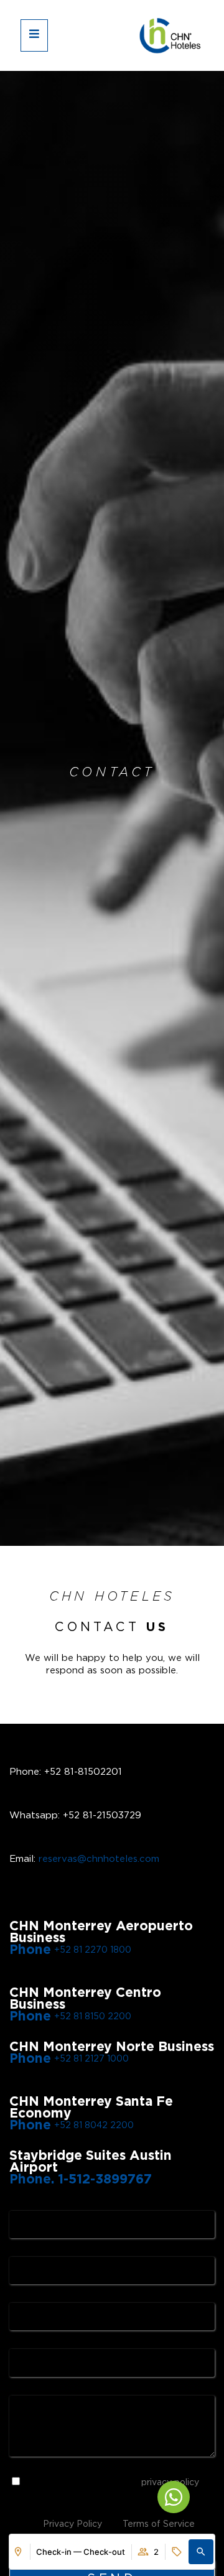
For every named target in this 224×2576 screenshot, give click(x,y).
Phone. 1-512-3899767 (81, 2180)
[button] (201, 2552)
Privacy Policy (72, 2524)
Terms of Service (159, 2524)
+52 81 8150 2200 (93, 2017)
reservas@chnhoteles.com (99, 1859)
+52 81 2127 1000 (91, 2059)
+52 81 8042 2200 (94, 2126)
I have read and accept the (112, 2483)
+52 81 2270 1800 (93, 1950)
